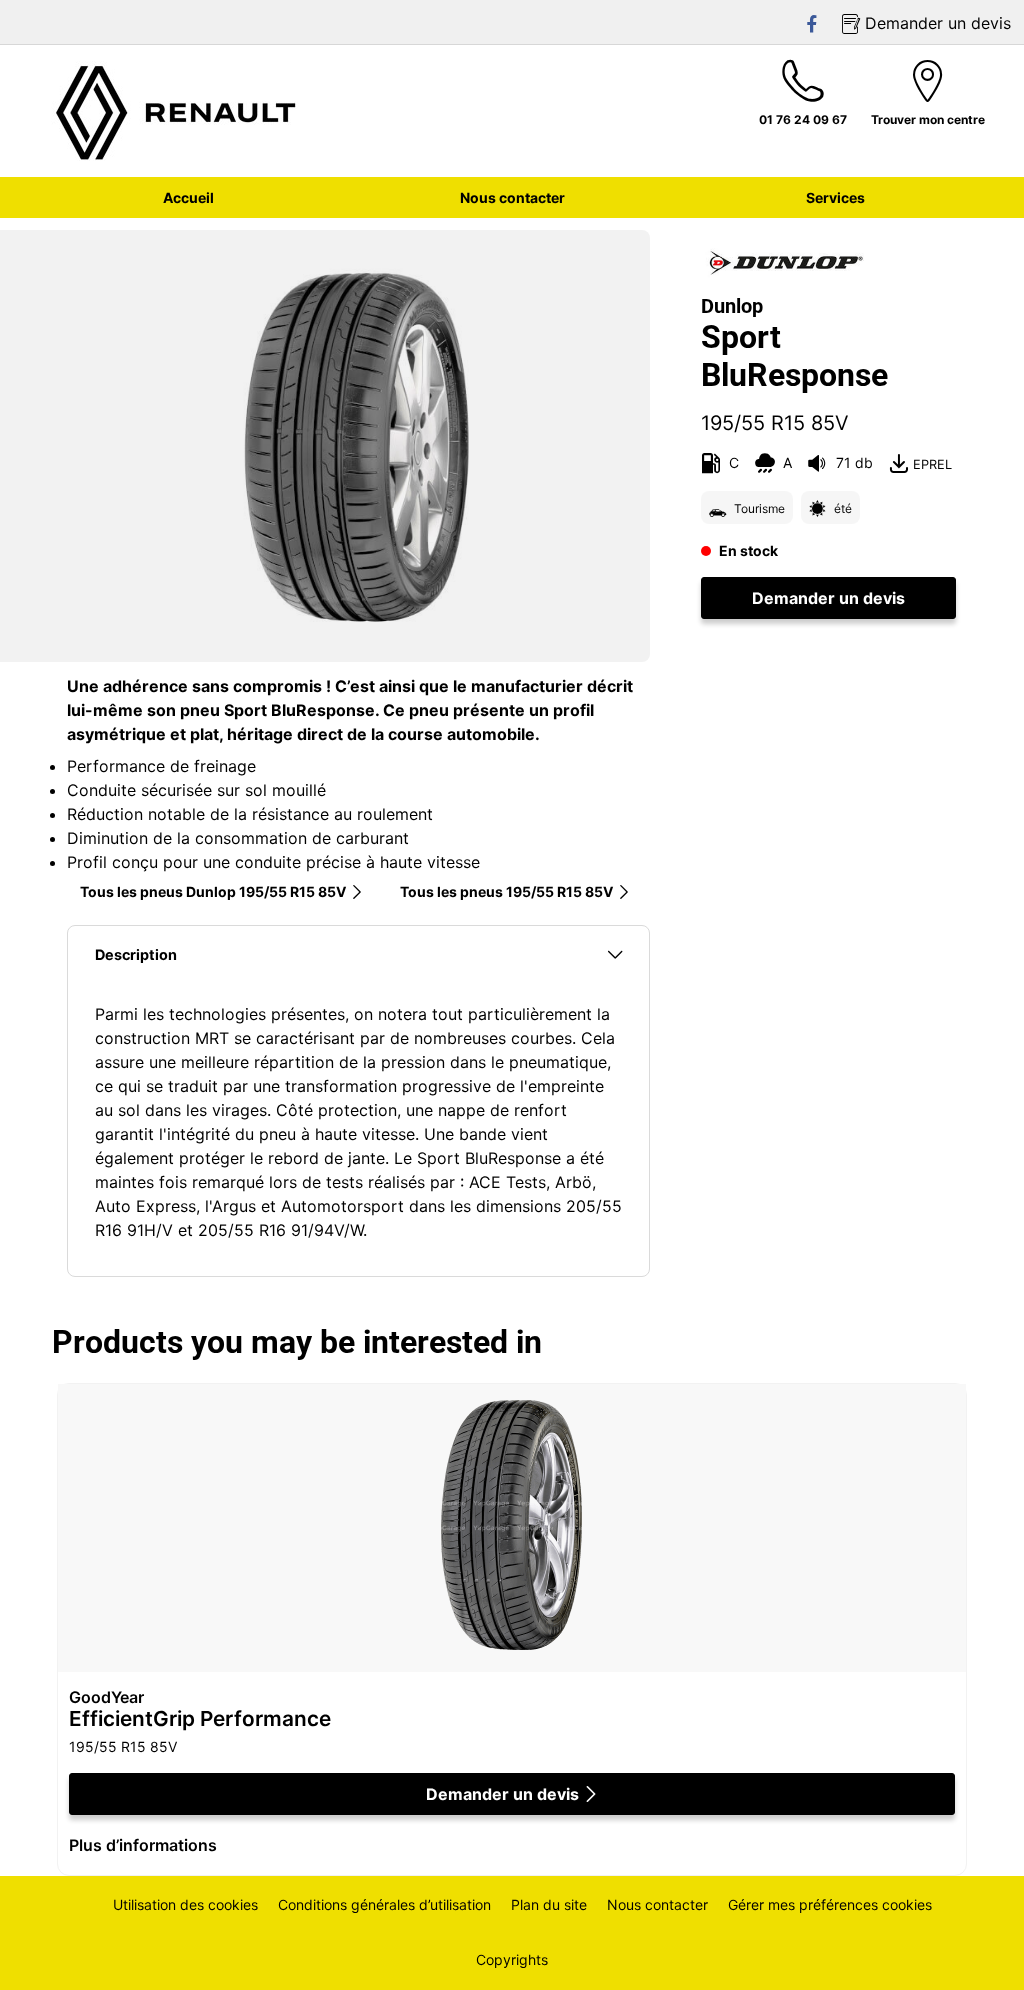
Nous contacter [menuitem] (512, 197)
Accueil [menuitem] (188, 197)
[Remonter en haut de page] (971, 1947)
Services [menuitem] (835, 197)
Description (136, 954)
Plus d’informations (143, 1845)
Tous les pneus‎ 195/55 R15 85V (506, 891)
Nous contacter (657, 1904)
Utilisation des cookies (185, 1904)
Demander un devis (828, 598)
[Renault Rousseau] (177, 111)
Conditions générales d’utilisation (384, 1904)
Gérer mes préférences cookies (830, 1904)
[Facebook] (813, 23)
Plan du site (549, 1904)
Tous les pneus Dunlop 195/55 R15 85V (213, 891)
